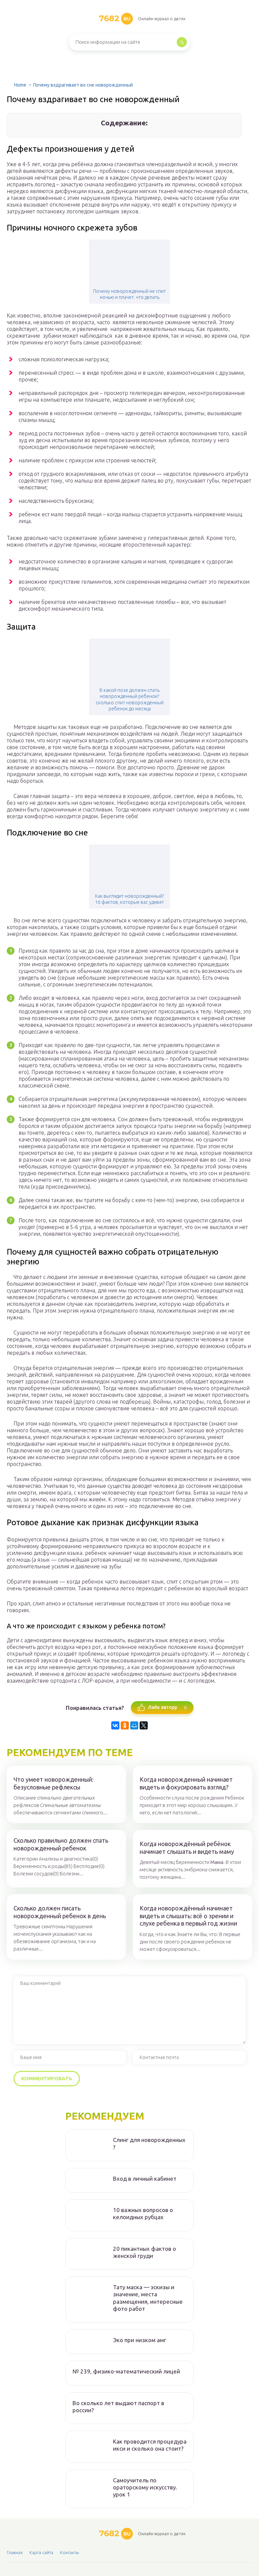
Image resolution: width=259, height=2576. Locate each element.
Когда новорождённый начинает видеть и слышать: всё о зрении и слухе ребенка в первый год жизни (188, 1916)
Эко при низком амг (140, 2340)
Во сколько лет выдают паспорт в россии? (118, 2406)
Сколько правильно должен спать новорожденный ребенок (61, 1844)
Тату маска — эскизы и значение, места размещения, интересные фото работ (148, 2298)
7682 (115, 18)
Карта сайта (41, 2552)
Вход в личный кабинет (145, 2179)
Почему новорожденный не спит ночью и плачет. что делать (129, 294)
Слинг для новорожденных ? (149, 2143)
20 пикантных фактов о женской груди (145, 2252)
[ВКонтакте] (115, 1725)
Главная (15, 2552)
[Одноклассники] (125, 1725)
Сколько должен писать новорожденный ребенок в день (60, 1912)
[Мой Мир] (134, 1725)
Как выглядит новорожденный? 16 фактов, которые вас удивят (129, 899)
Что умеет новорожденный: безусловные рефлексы (53, 1783)
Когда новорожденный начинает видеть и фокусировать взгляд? (186, 1783)
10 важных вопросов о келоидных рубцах (143, 2213)
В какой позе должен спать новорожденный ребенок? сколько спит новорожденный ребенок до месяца (130, 699)
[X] (144, 1725)
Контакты (69, 2552)
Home (20, 85)
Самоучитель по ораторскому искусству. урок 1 (145, 2487)
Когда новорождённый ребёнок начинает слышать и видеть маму (187, 1848)
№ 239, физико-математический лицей (126, 2371)
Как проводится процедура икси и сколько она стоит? (150, 2445)
